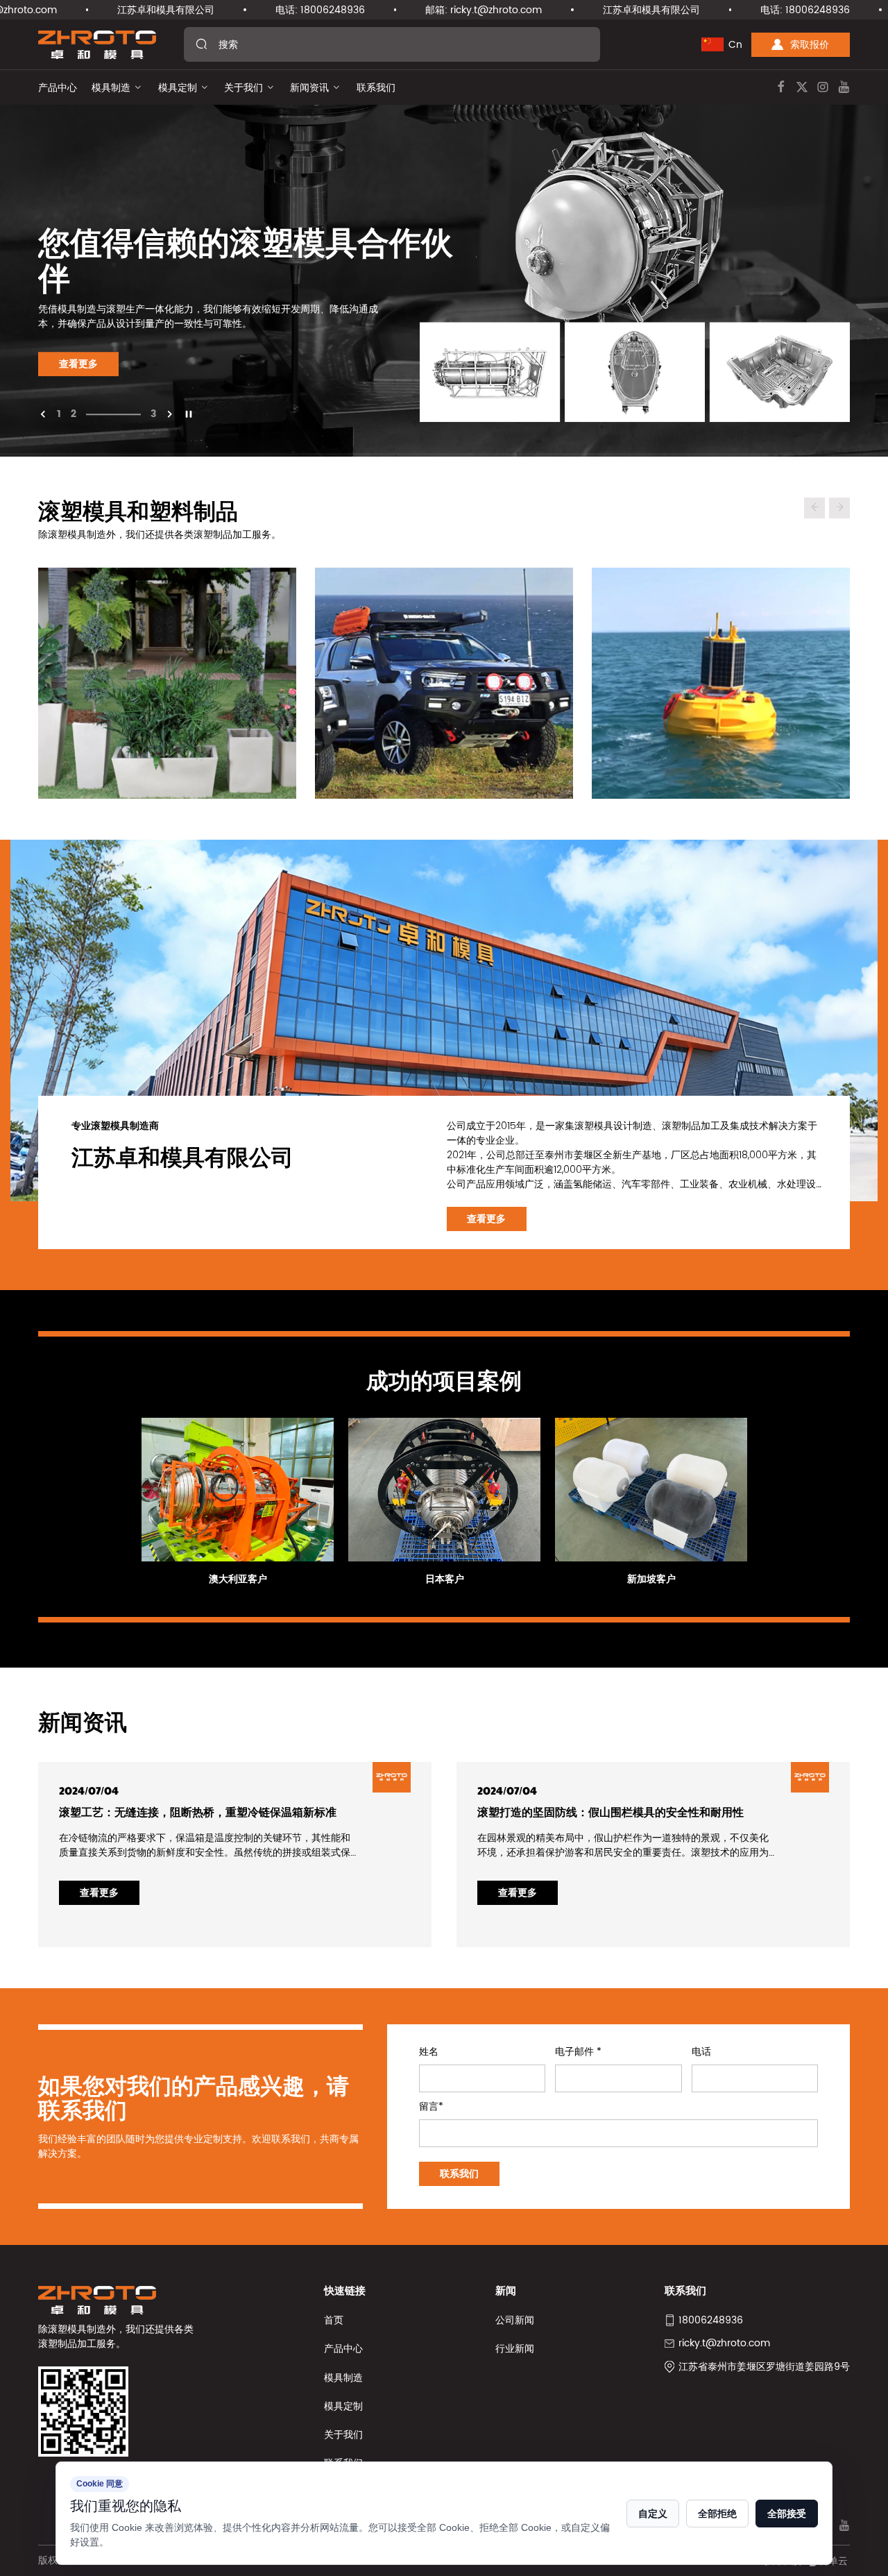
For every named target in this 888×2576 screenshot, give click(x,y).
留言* (431, 2107)
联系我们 (376, 88)
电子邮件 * (578, 2052)
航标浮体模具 (721, 666)
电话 (701, 2052)
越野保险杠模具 (444, 666)
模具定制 (178, 88)
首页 (334, 2320)
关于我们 (244, 88)
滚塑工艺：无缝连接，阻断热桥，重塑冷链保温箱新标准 (198, 1812)
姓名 (429, 2052)
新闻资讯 (309, 88)
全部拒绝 (717, 2514)
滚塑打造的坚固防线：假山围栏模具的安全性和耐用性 (610, 1812)
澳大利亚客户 (238, 1579)
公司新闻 (515, 2320)
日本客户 (445, 1579)
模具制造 (111, 88)
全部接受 (787, 2514)
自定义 (653, 2514)
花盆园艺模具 (167, 666)
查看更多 (78, 364)
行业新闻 (515, 2349)
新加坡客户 (651, 1579)
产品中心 (58, 88)
